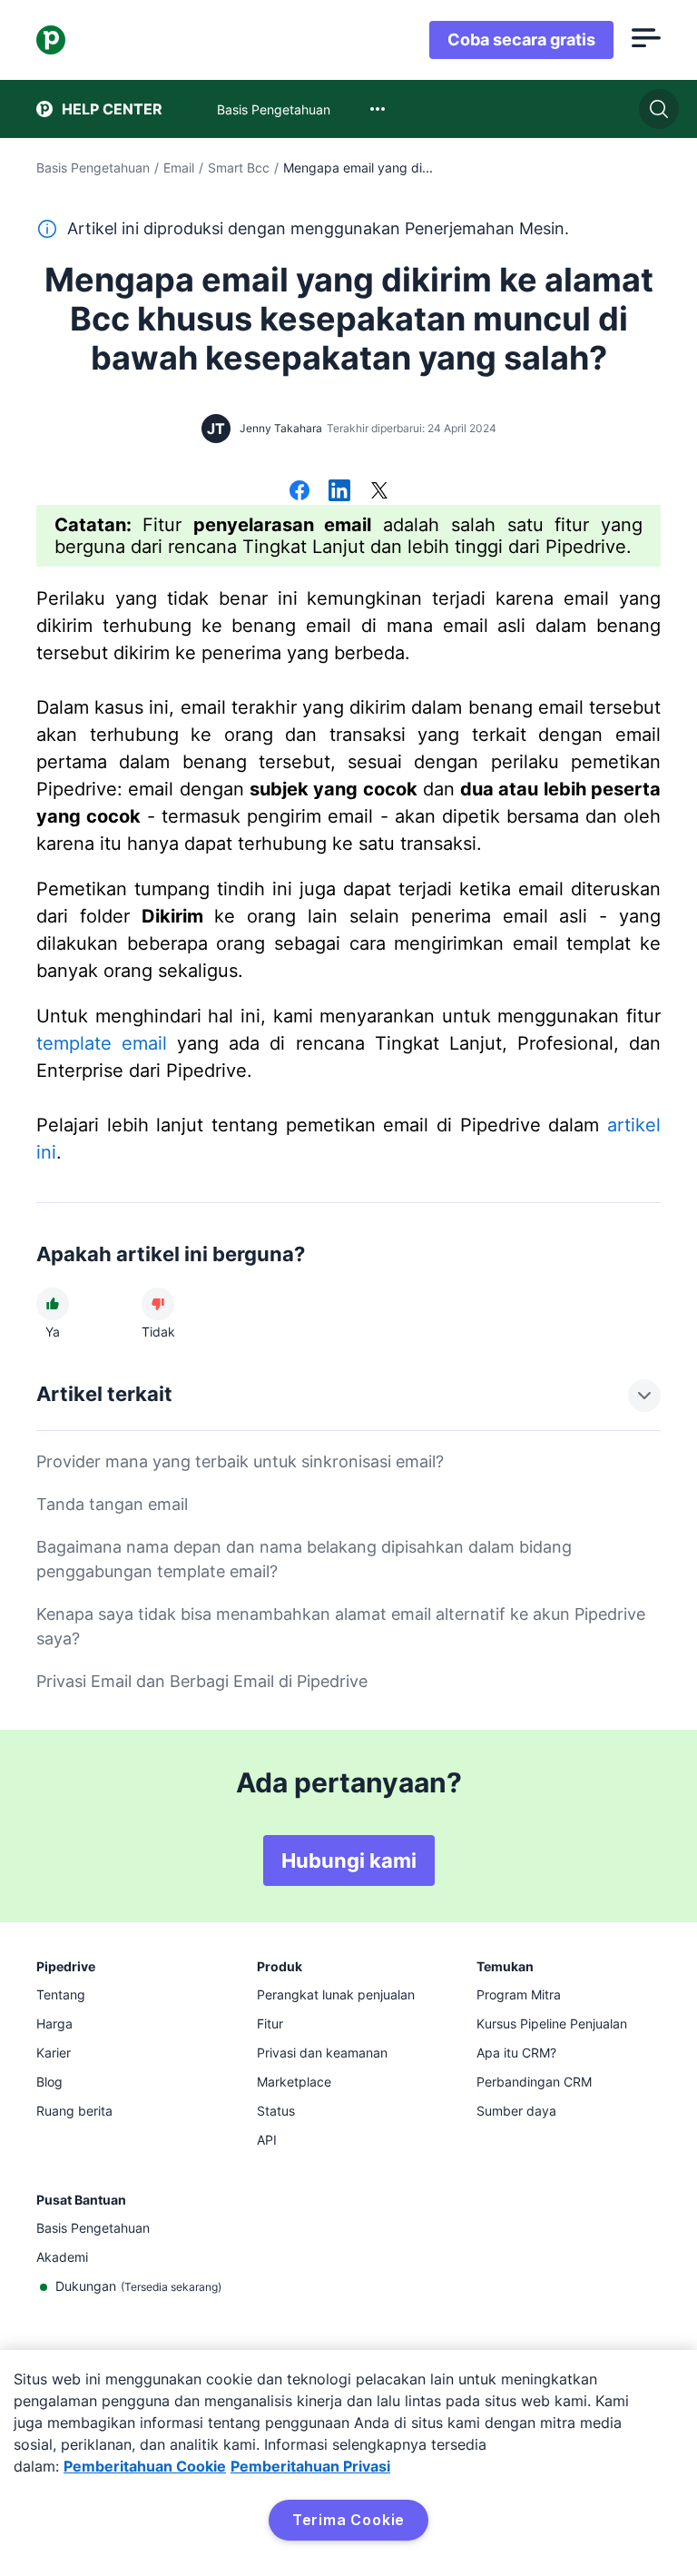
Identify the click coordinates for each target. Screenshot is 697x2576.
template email (102, 1043)
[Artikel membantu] (53, 1304)
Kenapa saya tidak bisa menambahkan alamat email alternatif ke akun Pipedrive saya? (341, 1626)
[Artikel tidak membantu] (158, 1304)
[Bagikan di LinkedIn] (339, 492)
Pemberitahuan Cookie (145, 2466)
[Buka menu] (646, 40)
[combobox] (378, 109)
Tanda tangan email (112, 1504)
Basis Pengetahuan (93, 168)
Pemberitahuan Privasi (310, 2466)
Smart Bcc (239, 168)
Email (179, 168)
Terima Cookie (348, 2520)
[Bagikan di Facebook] (299, 492)
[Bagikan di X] (379, 492)
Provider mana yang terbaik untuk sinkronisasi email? (240, 1461)
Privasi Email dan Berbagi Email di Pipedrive (202, 1681)
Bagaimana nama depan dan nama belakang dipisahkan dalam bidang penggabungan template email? (304, 1559)
